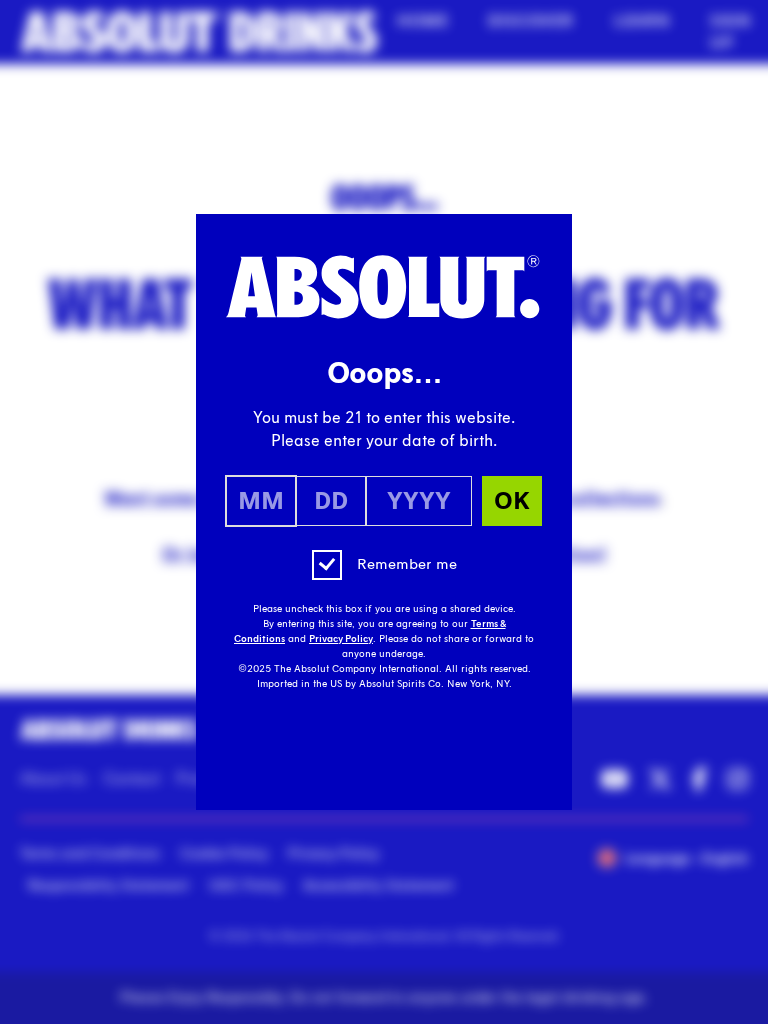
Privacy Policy (341, 639)
